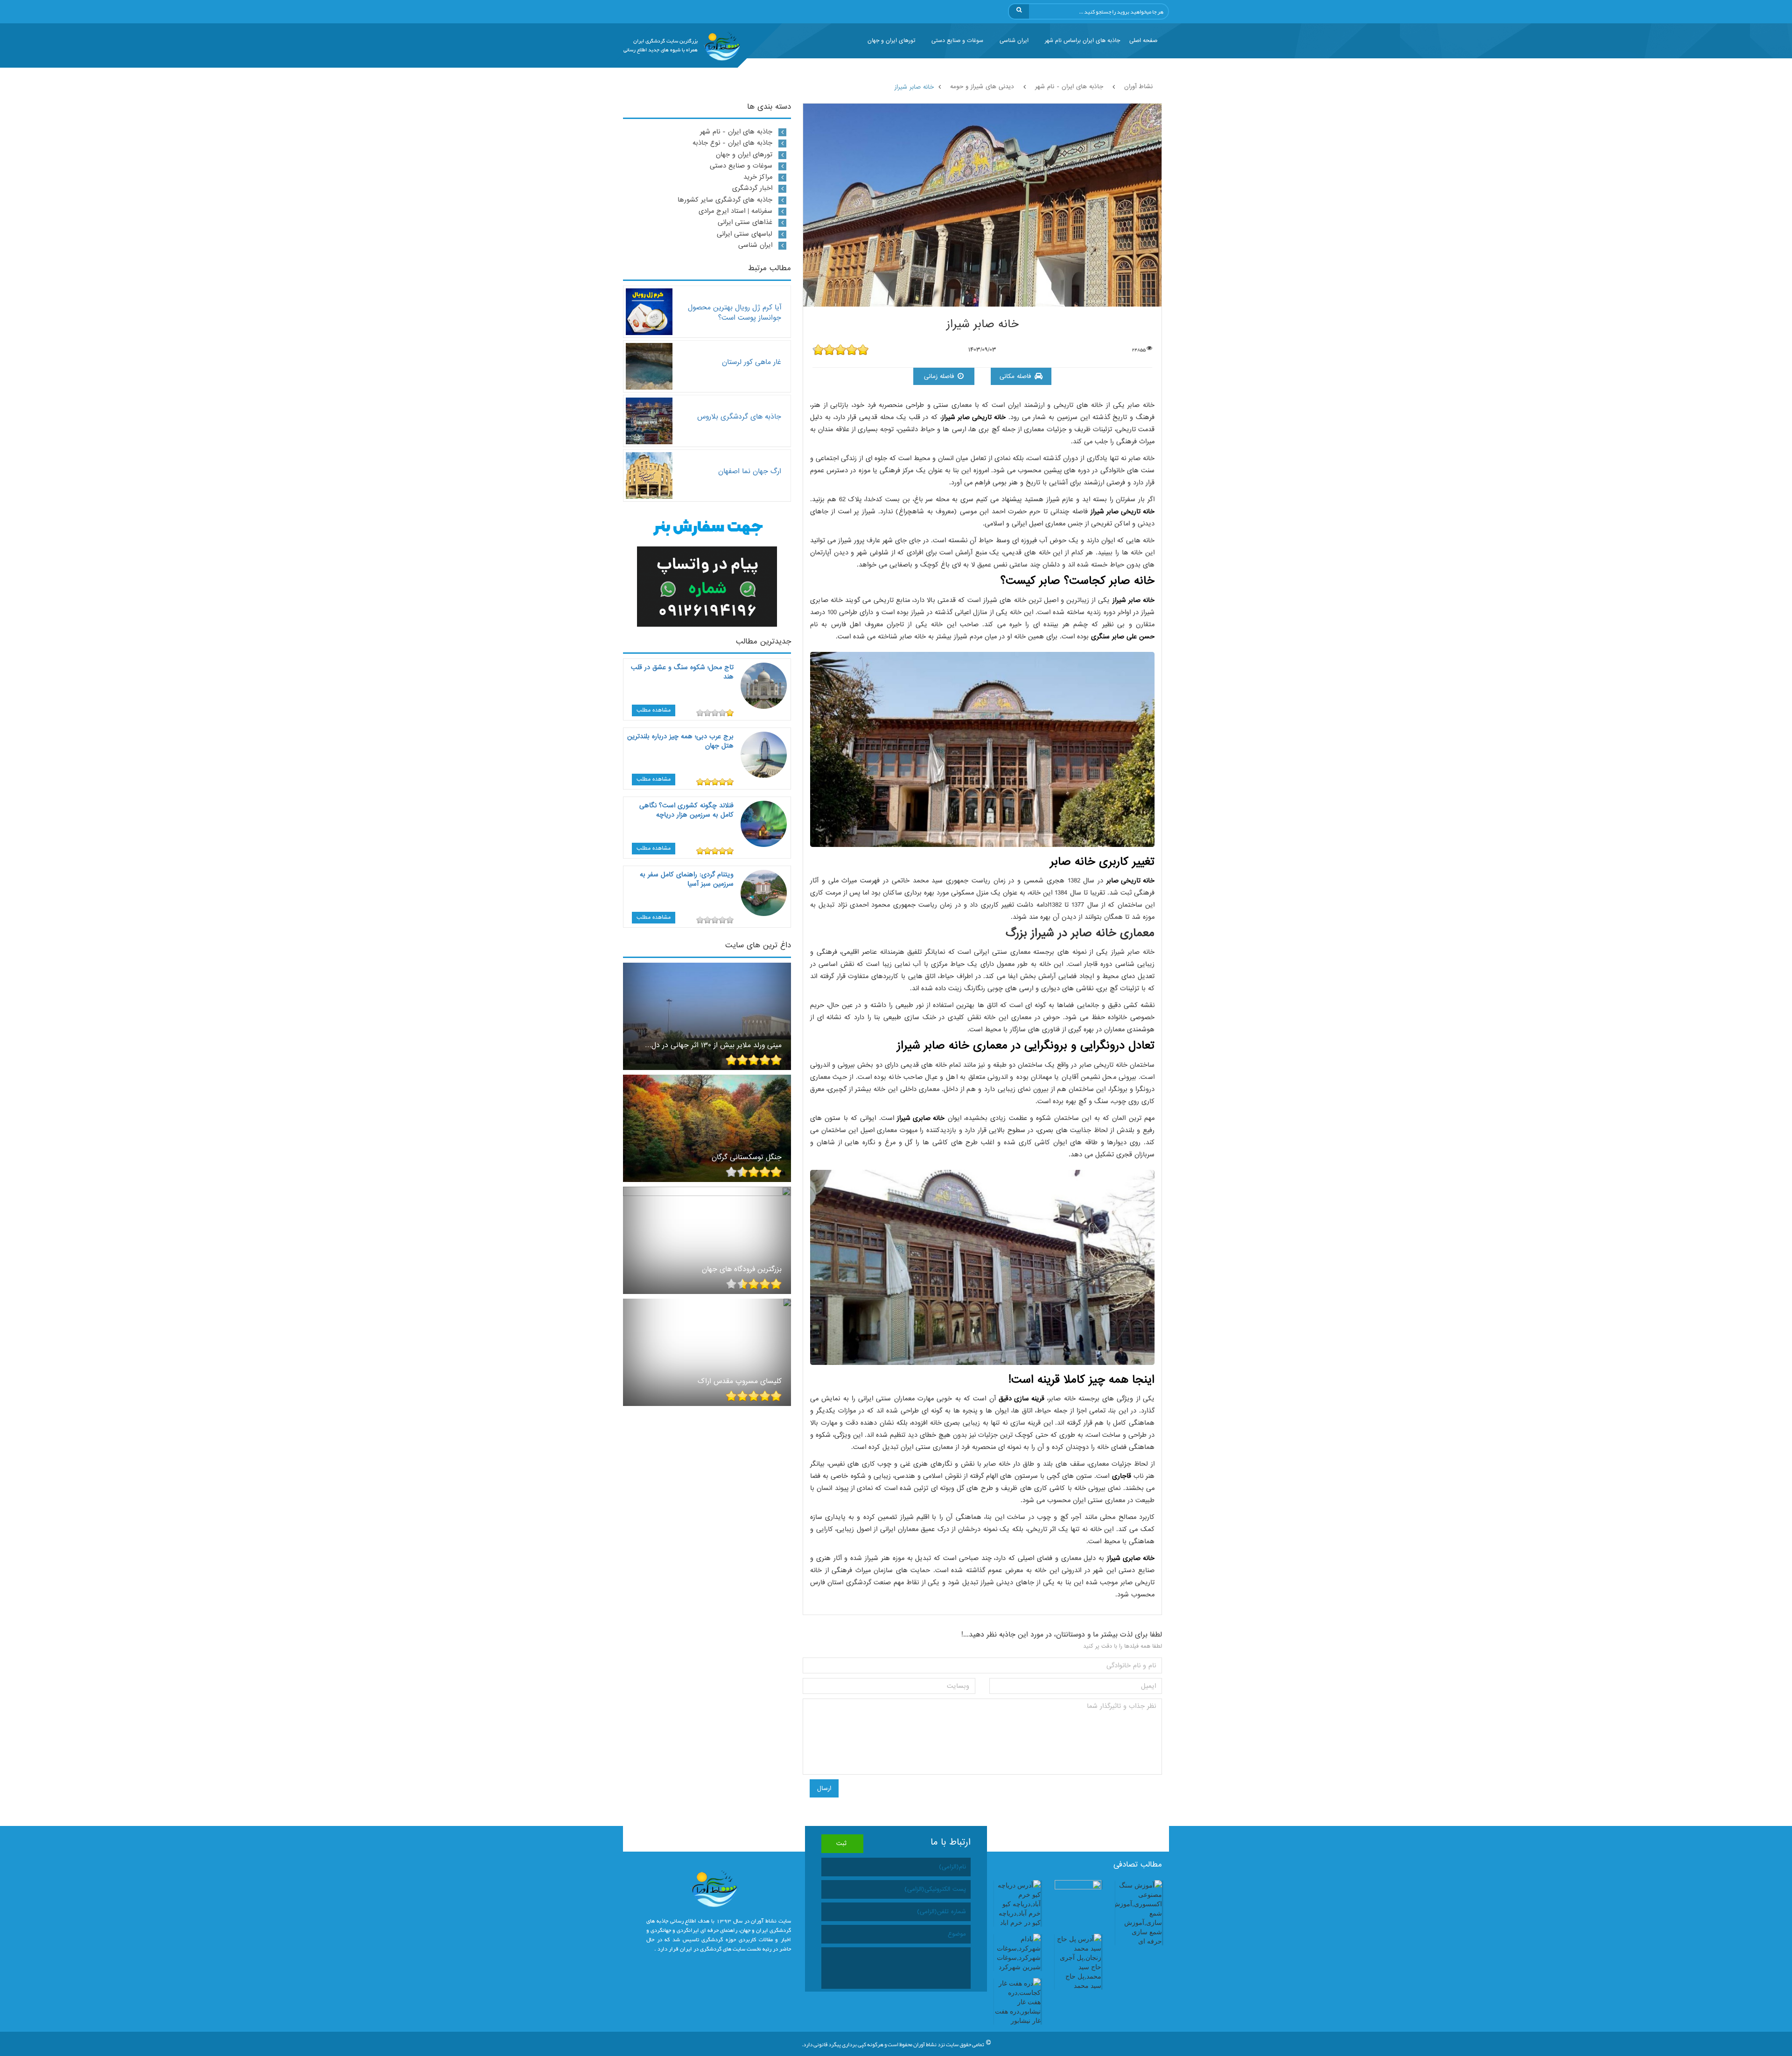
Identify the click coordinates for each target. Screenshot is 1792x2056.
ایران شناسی (1014, 41)
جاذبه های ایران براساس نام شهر (1082, 41)
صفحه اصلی (1143, 41)
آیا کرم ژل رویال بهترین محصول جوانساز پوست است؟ (735, 312)
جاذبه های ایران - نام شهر (736, 132)
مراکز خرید (758, 177)
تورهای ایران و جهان (891, 41)
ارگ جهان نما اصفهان (750, 471)
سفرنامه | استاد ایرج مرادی (735, 211)
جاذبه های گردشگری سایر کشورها (725, 200)
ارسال (824, 1788)
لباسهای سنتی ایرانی (745, 234)
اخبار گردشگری (752, 188)
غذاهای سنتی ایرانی (745, 222)
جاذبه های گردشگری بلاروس (739, 416)
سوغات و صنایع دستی (957, 41)
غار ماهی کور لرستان (752, 362)
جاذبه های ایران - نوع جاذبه (732, 143)
